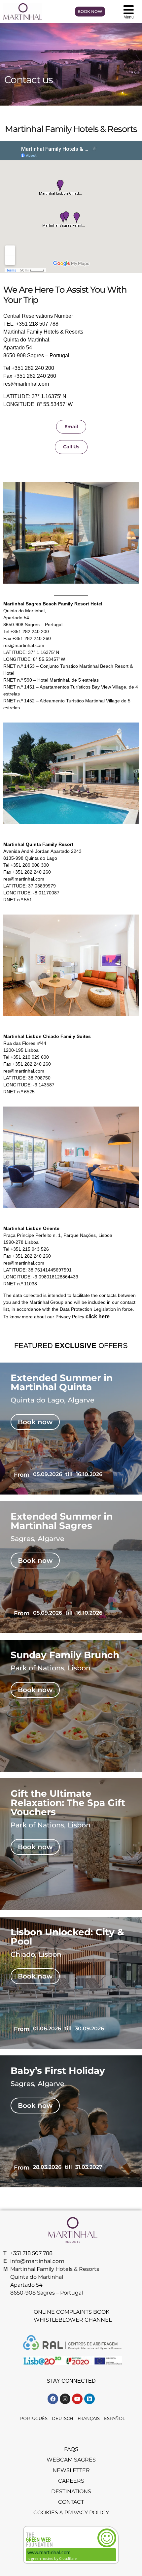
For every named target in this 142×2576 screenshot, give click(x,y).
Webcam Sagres (71, 2460)
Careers (71, 2481)
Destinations (71, 2491)
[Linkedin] (89, 2399)
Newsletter (71, 2470)
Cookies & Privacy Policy (71, 2512)
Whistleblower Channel (73, 2320)
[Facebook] (53, 2399)
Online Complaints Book (71, 2312)
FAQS (71, 2449)
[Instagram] (65, 2399)
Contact (71, 2502)
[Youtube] (77, 2399)
